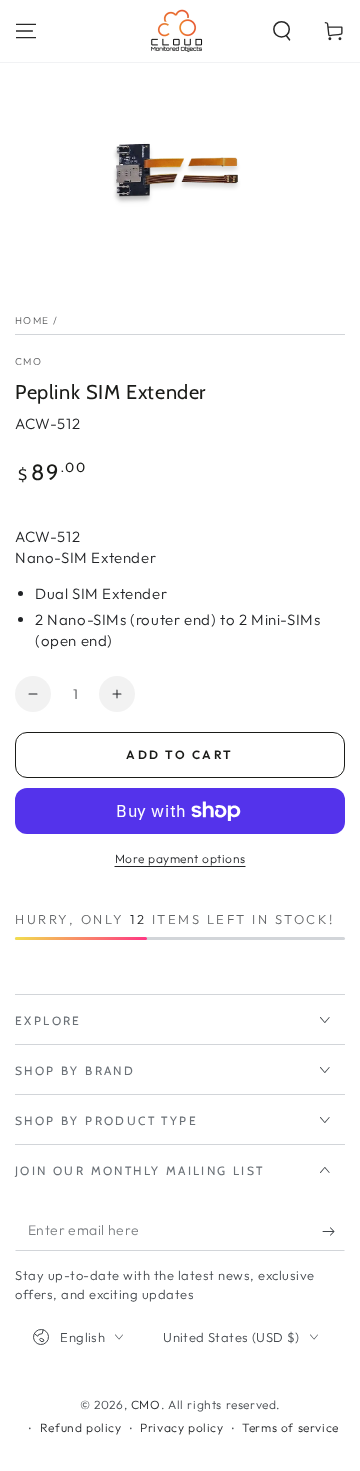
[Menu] (26, 31)
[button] (282, 31)
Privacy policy (181, 1427)
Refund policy (81, 1427)
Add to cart (179, 754)
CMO (28, 361)
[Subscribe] (333, 1231)
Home (32, 320)
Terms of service (290, 1427)
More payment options (180, 858)
